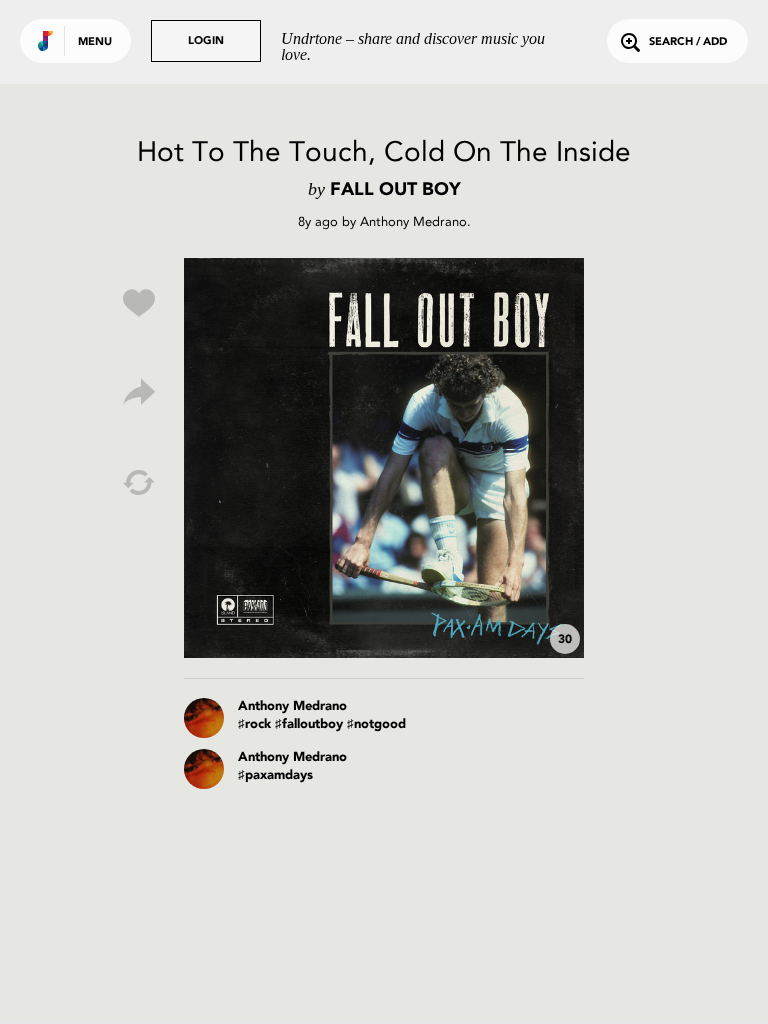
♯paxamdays (275, 775)
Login (206, 41)
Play (384, 458)
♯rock (254, 724)
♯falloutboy (309, 724)
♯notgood (376, 724)
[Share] (139, 393)
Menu (95, 42)
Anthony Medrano (413, 221)
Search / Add (688, 42)
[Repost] (139, 483)
